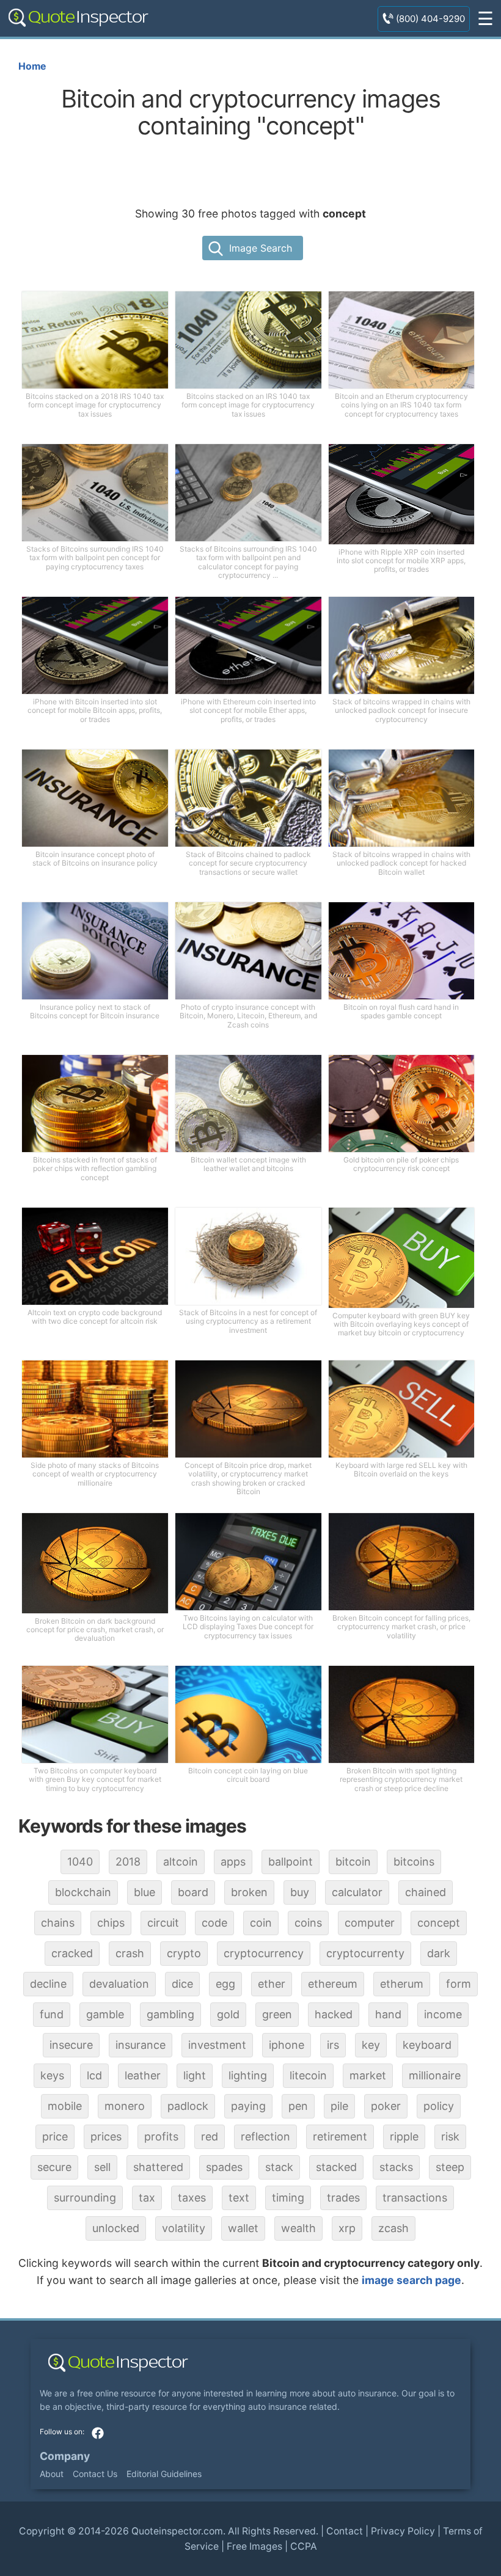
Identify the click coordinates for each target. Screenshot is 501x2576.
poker (386, 2106)
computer (370, 1923)
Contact (345, 2531)
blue (144, 1892)
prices (106, 2136)
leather (143, 2075)
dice (182, 1984)
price (55, 2136)
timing (288, 2198)
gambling (170, 2014)
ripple (404, 2136)
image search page (411, 2280)
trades (343, 2198)
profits (161, 2136)
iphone (287, 2045)
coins (308, 1923)
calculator (357, 1892)
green (277, 2014)
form (459, 1984)
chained (426, 1892)
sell (102, 2167)
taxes (192, 2198)
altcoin (181, 1862)
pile (339, 2106)
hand (388, 2014)
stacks (396, 2167)
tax (147, 2198)
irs (333, 2045)
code (214, 1923)
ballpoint (291, 1862)
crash (130, 1953)
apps (233, 1862)
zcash (393, 2228)
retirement (340, 2136)
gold (228, 2014)
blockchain (83, 1892)
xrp (347, 2228)
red (210, 2136)
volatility (184, 2228)
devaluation (119, 1984)
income (443, 2014)
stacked (336, 2167)
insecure (71, 2045)
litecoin (308, 2075)
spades (224, 2167)
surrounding (85, 2198)
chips (111, 1923)
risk (450, 2136)
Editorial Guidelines (164, 2474)
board (193, 1892)
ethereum (333, 1984)
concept (439, 1923)
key (371, 2045)
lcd (94, 2075)
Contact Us (95, 2474)
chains (58, 1923)
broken (249, 1892)
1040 (80, 1862)
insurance (141, 2045)
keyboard (427, 2045)
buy (300, 1892)
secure (54, 2167)
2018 (128, 1862)
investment (217, 2045)
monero (125, 2106)
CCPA (304, 2546)
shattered (158, 2167)
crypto (184, 1953)
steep (450, 2167)
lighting (248, 2075)
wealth (298, 2228)
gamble (105, 2014)
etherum (402, 1984)
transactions (415, 2198)
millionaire (435, 2075)
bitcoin (353, 1862)
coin (261, 1923)
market (368, 2075)
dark (439, 1953)
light (195, 2075)
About (52, 2474)
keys (52, 2075)
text (239, 2198)
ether (272, 1984)
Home (32, 66)
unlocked (116, 2228)
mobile (65, 2106)
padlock (188, 2106)
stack (279, 2167)
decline (48, 1984)
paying (248, 2106)
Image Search (261, 248)
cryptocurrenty (365, 1953)
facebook (98, 2433)
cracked (72, 1953)
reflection (265, 2136)
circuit (163, 1923)
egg (225, 1984)
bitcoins (414, 1862)
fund (52, 2014)
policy (439, 2106)
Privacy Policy (403, 2531)
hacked (334, 2014)
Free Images (254, 2546)
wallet (243, 2228)
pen (298, 2106)
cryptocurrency (264, 1953)
